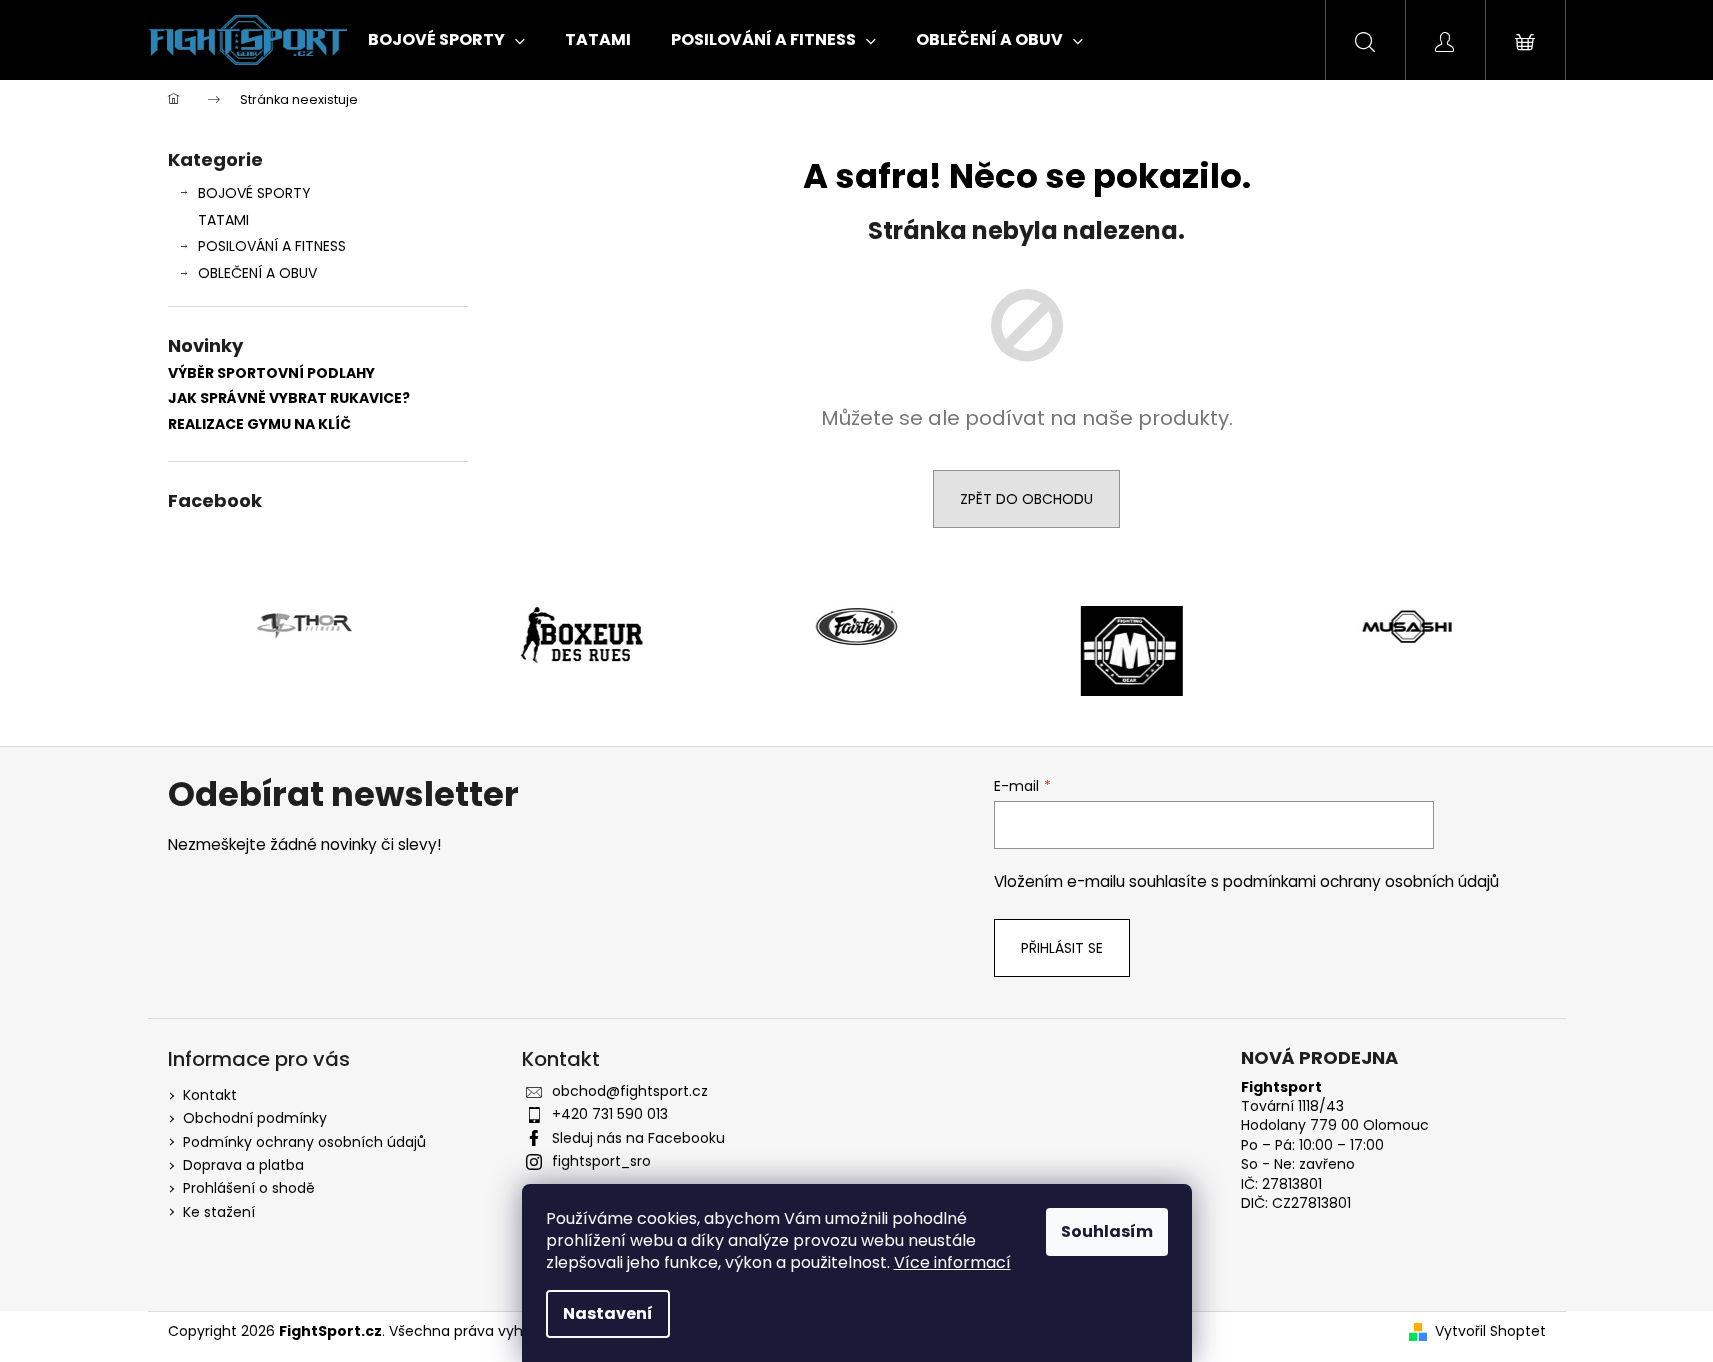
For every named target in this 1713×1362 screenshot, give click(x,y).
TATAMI (223, 220)
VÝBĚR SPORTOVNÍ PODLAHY (271, 373)
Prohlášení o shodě (249, 1188)
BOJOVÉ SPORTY (254, 193)
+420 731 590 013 (610, 1114)
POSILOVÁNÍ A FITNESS (272, 246)
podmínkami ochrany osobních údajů (1361, 881)
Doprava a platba (243, 1165)
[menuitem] (446, 40)
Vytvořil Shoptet (1490, 1331)
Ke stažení (219, 1212)
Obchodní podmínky (255, 1118)
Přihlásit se (1062, 948)
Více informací (952, 1262)
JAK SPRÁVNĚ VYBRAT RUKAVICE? (289, 398)
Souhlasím (1107, 1231)
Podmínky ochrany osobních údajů (304, 1142)
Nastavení (608, 1313)
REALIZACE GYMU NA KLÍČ (259, 424)
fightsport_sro (601, 1161)
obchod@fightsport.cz (630, 1091)
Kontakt (210, 1095)
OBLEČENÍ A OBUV (257, 273)
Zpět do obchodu (1026, 499)
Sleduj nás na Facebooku (638, 1138)
